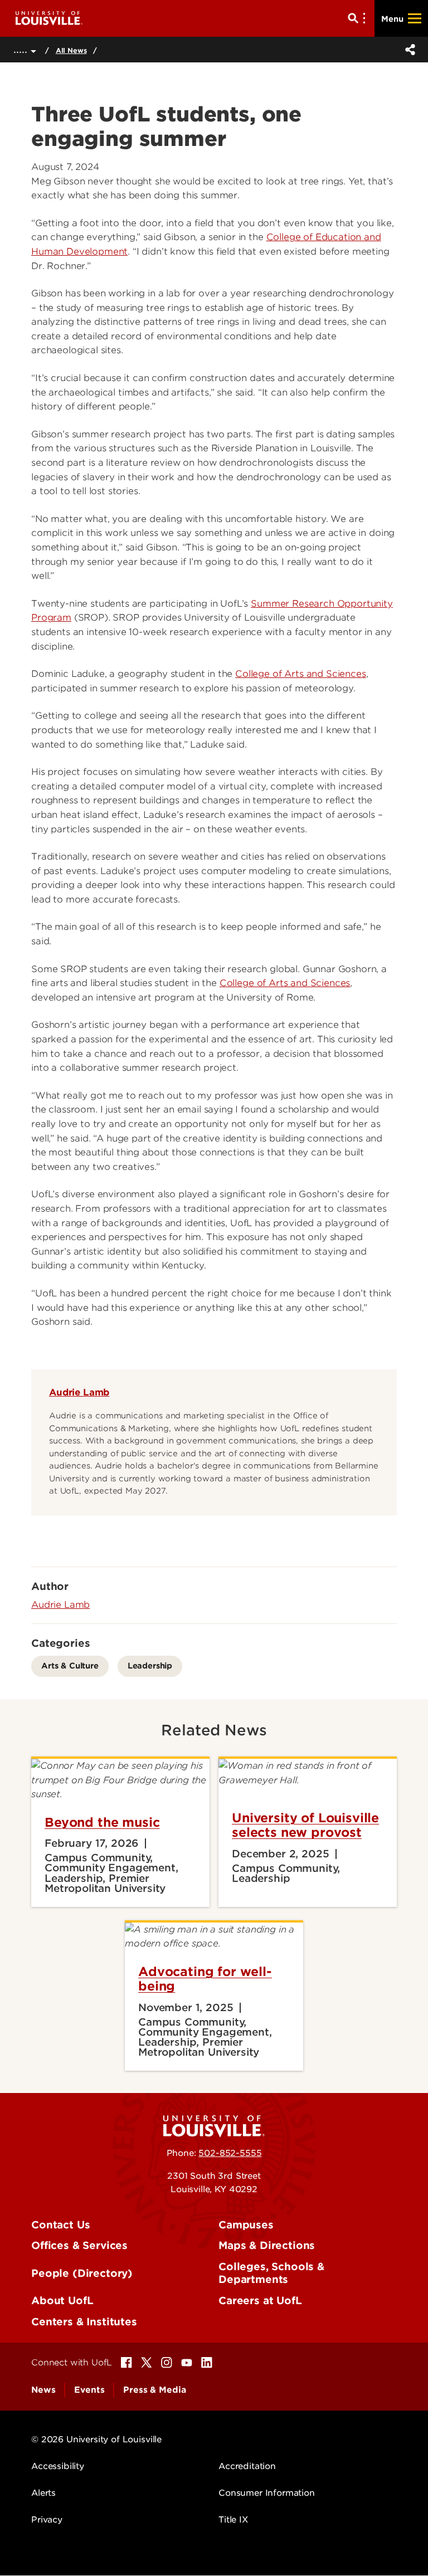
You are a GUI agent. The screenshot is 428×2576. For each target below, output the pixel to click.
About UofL (62, 2301)
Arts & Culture (70, 1665)
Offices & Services (79, 2245)
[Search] (359, 18)
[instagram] (167, 2363)
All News (71, 50)
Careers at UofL (260, 2301)
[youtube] (187, 2363)
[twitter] (147, 2363)
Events (89, 2390)
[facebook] (127, 2363)
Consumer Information (267, 2493)
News (43, 2390)
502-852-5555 (230, 2153)
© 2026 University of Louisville (96, 2440)
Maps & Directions (267, 2245)
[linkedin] (207, 2363)
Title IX (233, 2520)
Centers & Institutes (84, 2322)
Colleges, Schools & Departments (271, 2273)
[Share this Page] (408, 50)
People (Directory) (82, 2273)
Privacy (47, 2520)
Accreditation (247, 2466)
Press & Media (154, 2390)
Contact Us (60, 2225)
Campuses (246, 2225)
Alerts (43, 2493)
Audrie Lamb (79, 1392)
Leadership (150, 1665)
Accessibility (58, 2466)
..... (22, 49)
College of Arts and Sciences (301, 674)
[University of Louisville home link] (49, 18)
